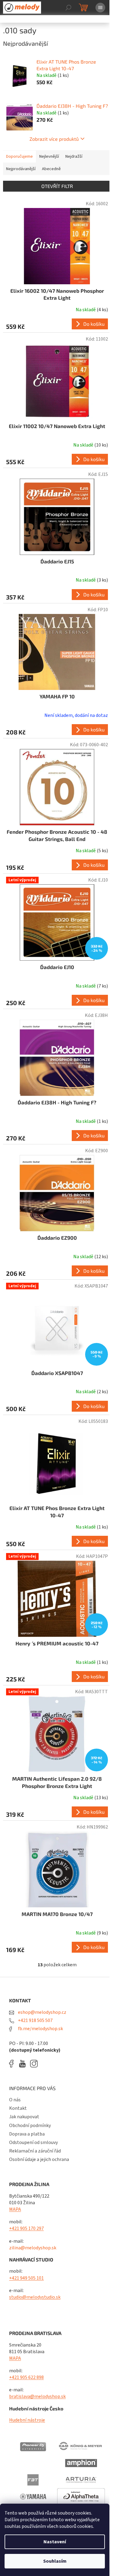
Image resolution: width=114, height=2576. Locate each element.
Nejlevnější (49, 157)
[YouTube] (24, 2064)
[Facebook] (13, 2064)
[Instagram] (34, 2064)
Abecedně (51, 169)
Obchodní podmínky (30, 2126)
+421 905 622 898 (26, 2377)
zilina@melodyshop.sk (33, 2248)
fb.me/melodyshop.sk (40, 2029)
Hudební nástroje (27, 2420)
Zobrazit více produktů (54, 139)
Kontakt (18, 2108)
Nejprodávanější (21, 169)
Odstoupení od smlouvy (33, 2142)
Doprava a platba (27, 2134)
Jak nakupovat (24, 2117)
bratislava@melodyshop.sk (37, 2396)
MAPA (15, 2209)
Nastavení (55, 2542)
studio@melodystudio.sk (35, 2297)
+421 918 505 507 (35, 2020)
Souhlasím (55, 2561)
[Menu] (100, 8)
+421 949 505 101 (26, 2278)
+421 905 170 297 (26, 2228)
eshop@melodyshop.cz (42, 2012)
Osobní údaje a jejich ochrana (39, 2159)
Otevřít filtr (57, 186)
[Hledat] (68, 8)
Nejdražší (74, 157)
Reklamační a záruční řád (35, 2151)
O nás (15, 2100)
